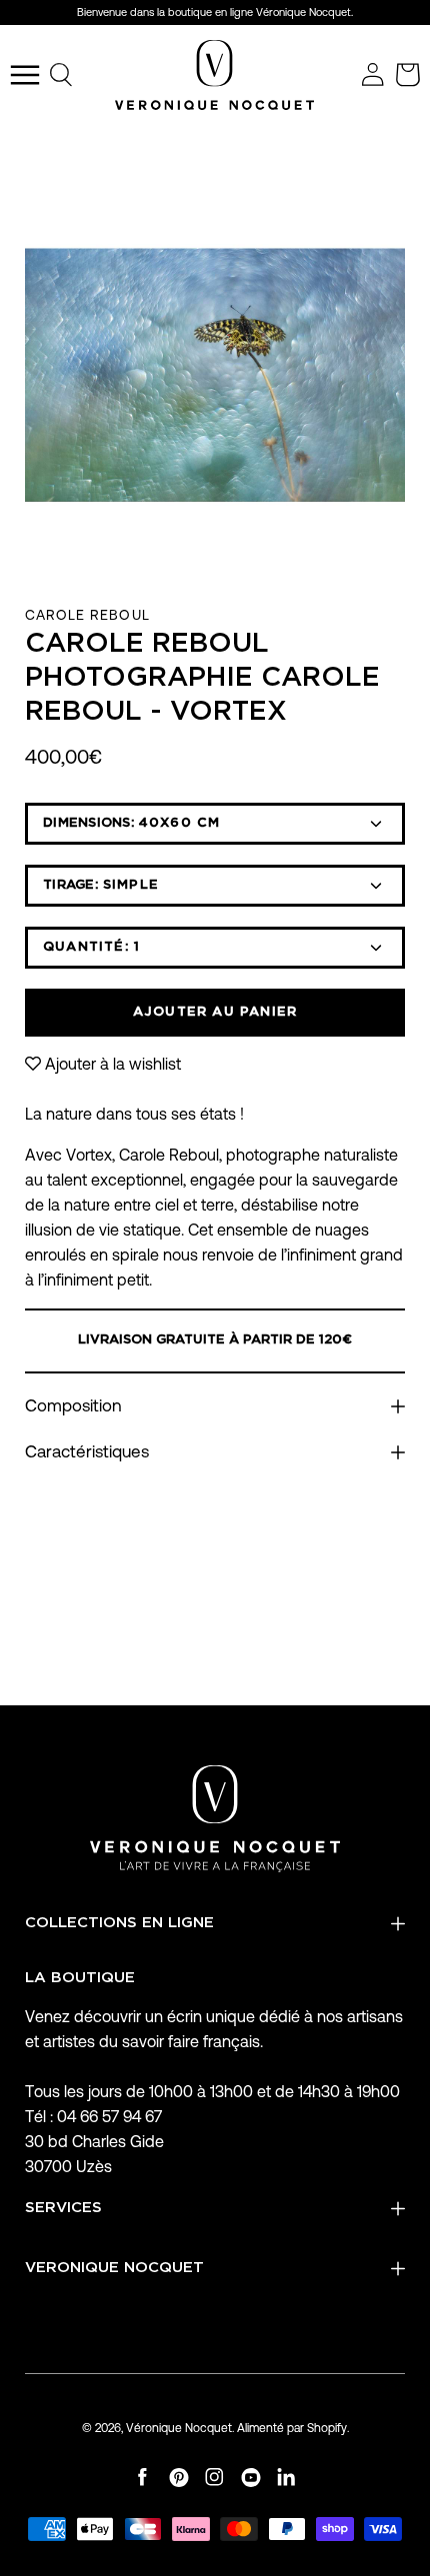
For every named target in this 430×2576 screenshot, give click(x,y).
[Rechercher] (62, 75)
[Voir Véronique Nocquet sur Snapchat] (287, 2478)
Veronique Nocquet (114, 2268)
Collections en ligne (119, 1923)
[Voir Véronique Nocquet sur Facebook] (143, 2478)
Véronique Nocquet (179, 2428)
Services (63, 2208)
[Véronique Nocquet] (215, 75)
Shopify (327, 2428)
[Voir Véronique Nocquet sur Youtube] (251, 2478)
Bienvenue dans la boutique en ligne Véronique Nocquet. (215, 12)
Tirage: (101, 885)
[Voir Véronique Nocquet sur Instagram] (215, 2478)
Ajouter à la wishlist (113, 1064)
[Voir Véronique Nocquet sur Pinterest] (179, 2478)
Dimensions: (131, 823)
